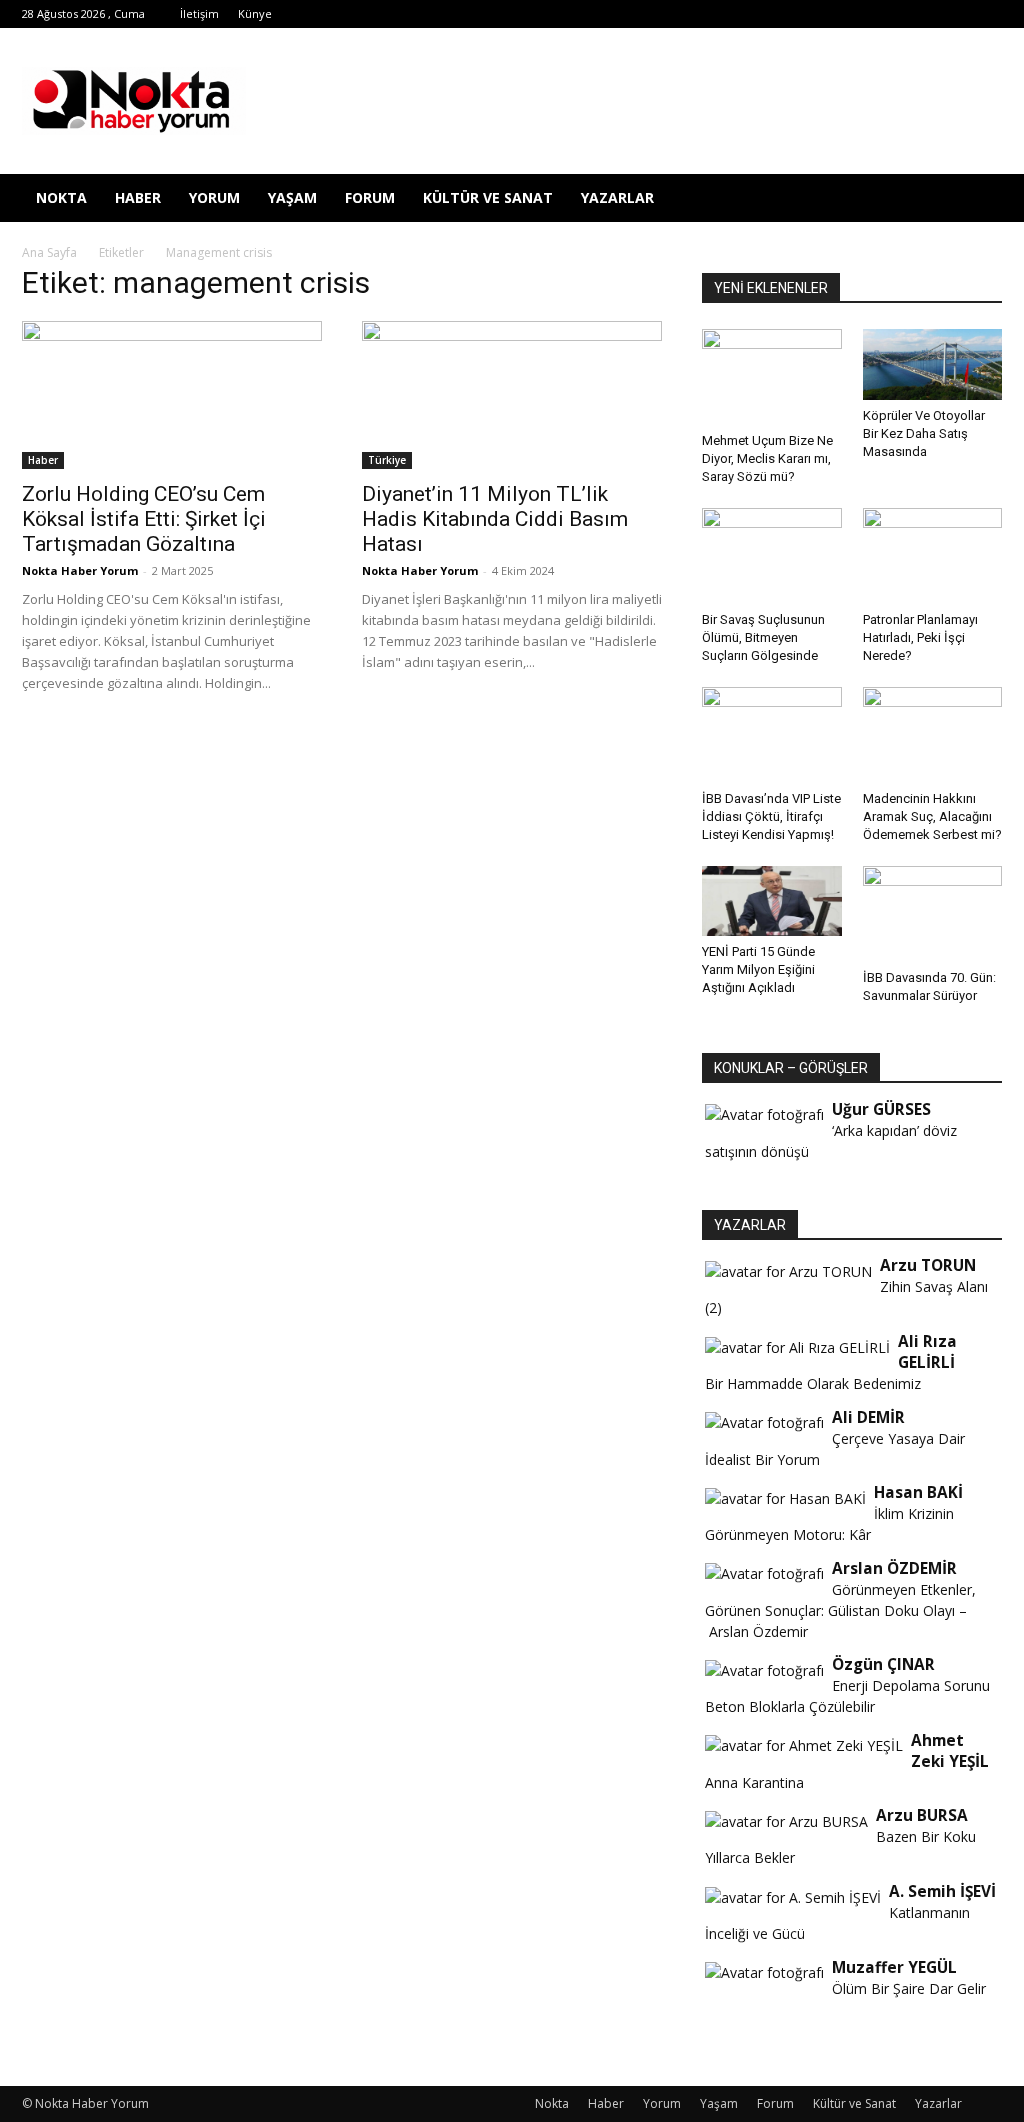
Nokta (61, 197)
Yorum (214, 197)
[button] (978, 199)
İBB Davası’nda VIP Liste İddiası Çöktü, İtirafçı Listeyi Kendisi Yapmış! (771, 816)
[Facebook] (723, 14)
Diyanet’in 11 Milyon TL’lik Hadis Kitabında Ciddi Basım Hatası (495, 519)
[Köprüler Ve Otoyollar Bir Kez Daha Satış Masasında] (933, 364)
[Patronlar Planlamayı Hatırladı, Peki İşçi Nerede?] (933, 556)
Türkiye (387, 460)
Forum (370, 197)
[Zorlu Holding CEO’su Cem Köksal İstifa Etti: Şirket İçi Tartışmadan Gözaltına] (172, 395)
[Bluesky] (954, 14)
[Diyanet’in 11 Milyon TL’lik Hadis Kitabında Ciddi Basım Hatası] (512, 395)
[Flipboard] (756, 14)
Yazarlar (617, 197)
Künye (255, 13)
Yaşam (292, 197)
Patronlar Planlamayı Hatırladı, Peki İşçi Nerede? (920, 637)
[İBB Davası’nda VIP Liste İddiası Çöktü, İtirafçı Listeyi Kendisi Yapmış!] (772, 735)
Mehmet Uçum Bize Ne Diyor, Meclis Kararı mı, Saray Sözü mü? (767, 458)
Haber (138, 197)
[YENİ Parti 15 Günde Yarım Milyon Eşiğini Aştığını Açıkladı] (772, 901)
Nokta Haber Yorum (80, 570)
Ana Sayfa (49, 252)
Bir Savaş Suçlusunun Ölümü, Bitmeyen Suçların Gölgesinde (763, 637)
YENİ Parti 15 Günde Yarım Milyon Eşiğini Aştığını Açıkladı (758, 969)
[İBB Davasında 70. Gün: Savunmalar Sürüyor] (933, 914)
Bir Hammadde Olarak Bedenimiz (813, 1383)
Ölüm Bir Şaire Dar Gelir (909, 1988)
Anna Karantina (754, 1782)
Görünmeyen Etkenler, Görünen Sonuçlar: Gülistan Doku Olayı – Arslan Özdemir (840, 1610)
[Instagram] (789, 14)
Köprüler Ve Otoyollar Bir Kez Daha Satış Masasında (924, 433)
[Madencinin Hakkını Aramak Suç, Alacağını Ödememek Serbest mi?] (933, 735)
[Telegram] (822, 14)
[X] (855, 14)
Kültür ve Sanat (488, 197)
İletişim (199, 13)
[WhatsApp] (888, 14)
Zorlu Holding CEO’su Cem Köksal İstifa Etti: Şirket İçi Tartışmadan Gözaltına (144, 519)
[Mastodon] (987, 14)
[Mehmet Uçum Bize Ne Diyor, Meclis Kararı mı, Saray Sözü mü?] (772, 377)
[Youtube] (921, 14)
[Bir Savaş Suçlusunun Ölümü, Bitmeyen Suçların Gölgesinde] (772, 556)
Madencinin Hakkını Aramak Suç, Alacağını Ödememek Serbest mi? (932, 816)
